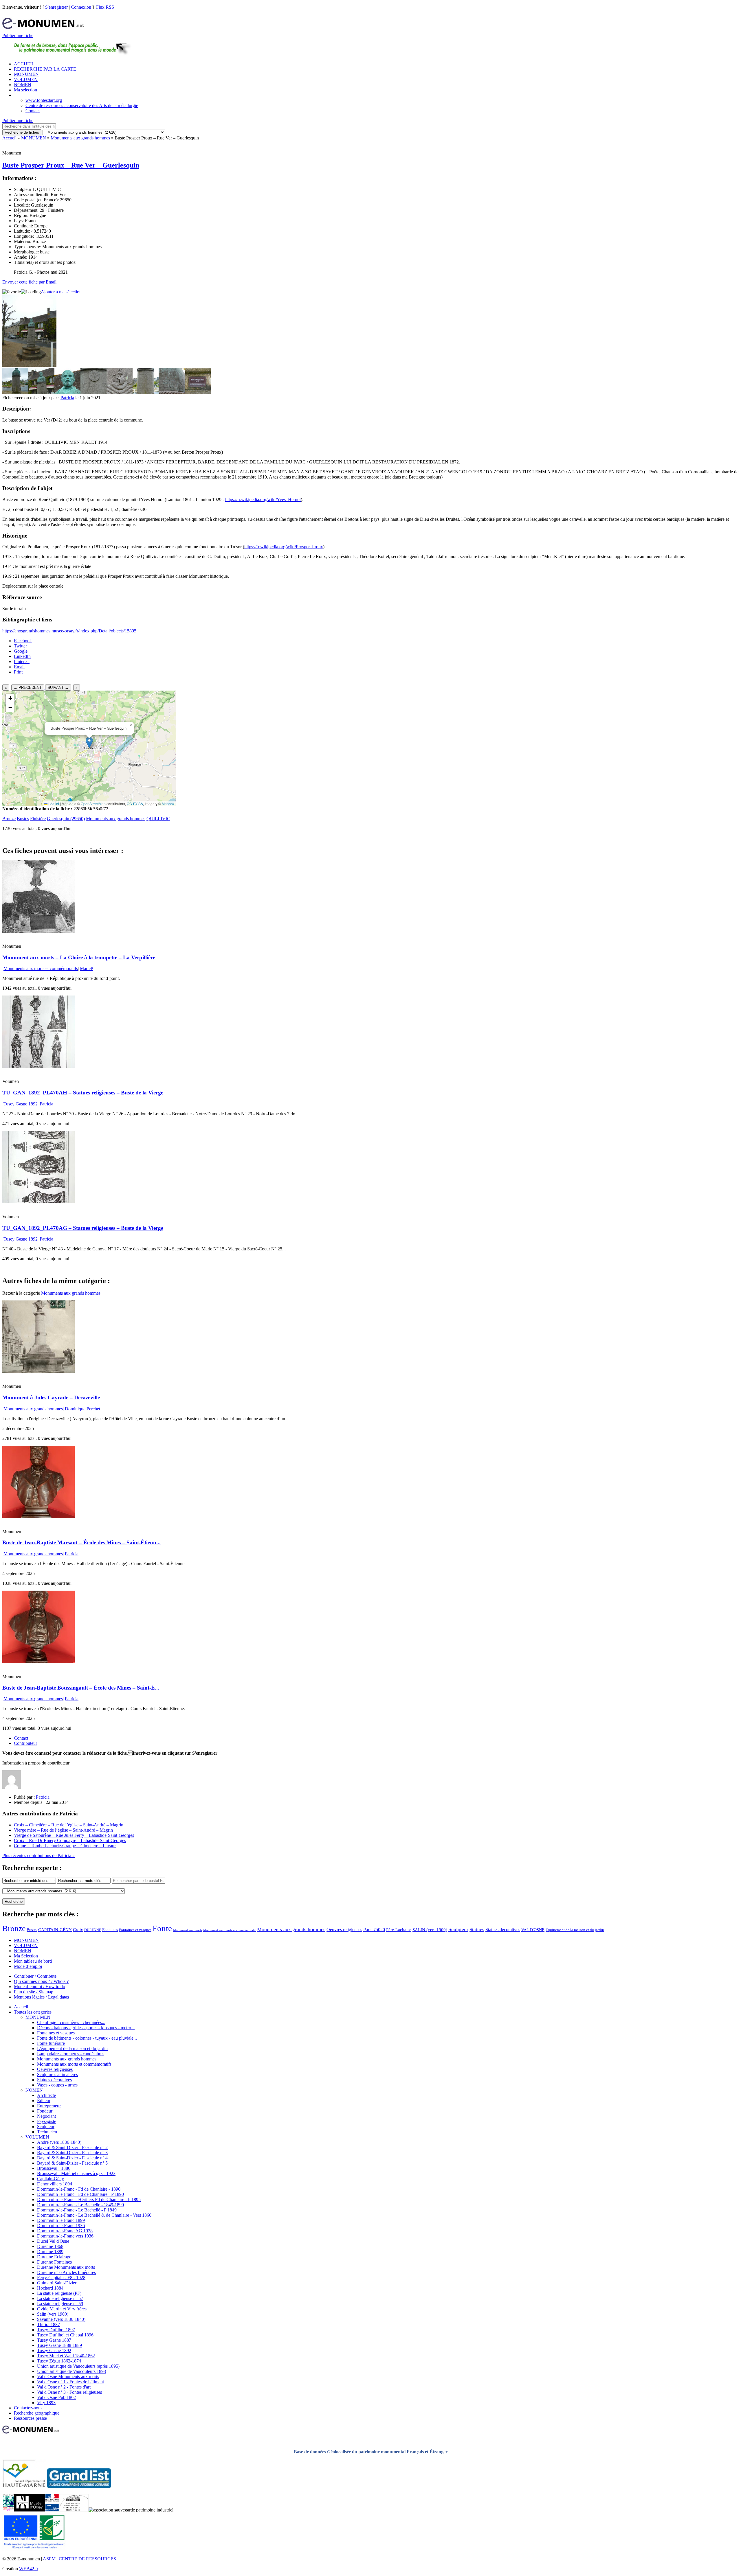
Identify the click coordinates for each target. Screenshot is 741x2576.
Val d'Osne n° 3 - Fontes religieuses (69, 2392)
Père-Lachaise (399, 1930)
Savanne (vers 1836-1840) (61, 2319)
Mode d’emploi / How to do (40, 1987)
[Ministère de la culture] (52, 2510)
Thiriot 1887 (48, 2324)
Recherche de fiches (22, 132)
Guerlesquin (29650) (66, 819)
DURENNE (93, 1930)
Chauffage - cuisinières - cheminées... (71, 2022)
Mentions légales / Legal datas (41, 1997)
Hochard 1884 (50, 2288)
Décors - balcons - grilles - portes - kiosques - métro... (86, 2028)
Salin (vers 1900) (53, 2314)
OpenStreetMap (93, 804)
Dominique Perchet (82, 1409)
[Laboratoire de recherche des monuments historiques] (74, 2510)
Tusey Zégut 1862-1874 (59, 2361)
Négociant (46, 2116)
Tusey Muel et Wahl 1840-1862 (66, 2356)
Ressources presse (30, 2418)
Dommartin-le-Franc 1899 (61, 2220)
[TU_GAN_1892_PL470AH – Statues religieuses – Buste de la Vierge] (38, 1066)
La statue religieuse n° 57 (60, 2298)
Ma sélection (25, 90)
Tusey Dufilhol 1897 (56, 2330)
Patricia (67, 398)
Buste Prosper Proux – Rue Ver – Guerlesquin (71, 165)
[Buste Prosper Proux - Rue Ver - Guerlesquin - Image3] (67, 392)
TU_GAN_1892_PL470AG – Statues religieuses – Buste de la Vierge (83, 1228)
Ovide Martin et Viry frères (62, 2309)
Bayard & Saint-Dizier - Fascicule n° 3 (72, 2153)
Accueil (9, 138)
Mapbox (168, 804)
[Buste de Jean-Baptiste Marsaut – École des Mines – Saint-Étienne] (38, 1516)
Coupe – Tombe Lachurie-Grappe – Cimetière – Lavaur (65, 1846)
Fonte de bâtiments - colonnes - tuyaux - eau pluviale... (87, 2038)
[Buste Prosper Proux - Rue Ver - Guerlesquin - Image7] (172, 392)
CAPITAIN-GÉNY (55, 1930)
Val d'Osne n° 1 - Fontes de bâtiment (70, 2382)
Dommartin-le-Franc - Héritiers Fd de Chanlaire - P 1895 (89, 2199)
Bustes (23, 819)
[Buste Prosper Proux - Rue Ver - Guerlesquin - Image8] (198, 392)
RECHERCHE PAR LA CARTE (45, 69)
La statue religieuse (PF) (59, 2293)
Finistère (38, 819)
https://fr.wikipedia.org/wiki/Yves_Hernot (263, 499)
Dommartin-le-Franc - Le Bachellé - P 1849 (77, 2210)
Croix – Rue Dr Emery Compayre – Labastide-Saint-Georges (70, 1840)
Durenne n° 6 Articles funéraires (66, 2272)
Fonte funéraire (51, 2043)
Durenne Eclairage (54, 2257)
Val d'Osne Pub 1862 (56, 2397)
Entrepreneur (49, 2106)
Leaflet (53, 804)
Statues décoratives (503, 1930)
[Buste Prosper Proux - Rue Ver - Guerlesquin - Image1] (15, 392)
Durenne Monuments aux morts (66, 2267)
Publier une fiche (18, 35)
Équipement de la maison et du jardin (575, 1930)
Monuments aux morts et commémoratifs (41, 968)
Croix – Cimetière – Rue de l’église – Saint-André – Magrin (69, 1825)
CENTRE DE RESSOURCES (87, 2559)
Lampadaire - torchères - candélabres (71, 2054)
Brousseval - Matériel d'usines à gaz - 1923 (76, 2173)
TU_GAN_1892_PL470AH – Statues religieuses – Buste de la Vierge (83, 1093)
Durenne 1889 (50, 2252)
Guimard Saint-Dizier (57, 2283)
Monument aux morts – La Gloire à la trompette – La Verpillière (79, 957)
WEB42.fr (29, 2569)
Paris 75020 (374, 1930)
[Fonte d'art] (8, 2510)
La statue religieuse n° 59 (60, 2304)
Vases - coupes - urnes (57, 2085)
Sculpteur (458, 1929)
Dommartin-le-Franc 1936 (61, 2226)
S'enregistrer (56, 7)
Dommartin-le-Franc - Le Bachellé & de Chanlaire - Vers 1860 (94, 2215)
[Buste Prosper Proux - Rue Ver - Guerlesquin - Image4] (93, 392)
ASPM (49, 2559)
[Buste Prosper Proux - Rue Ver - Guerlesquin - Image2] (41, 392)
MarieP (87, 968)
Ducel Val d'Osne (53, 2241)
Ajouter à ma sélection (61, 292)
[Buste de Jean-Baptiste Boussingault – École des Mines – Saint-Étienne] (38, 1661)
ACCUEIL (24, 64)
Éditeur (44, 2101)
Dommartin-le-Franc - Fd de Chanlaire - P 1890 (80, 2194)
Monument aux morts (188, 1930)
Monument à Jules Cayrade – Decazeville (51, 1398)
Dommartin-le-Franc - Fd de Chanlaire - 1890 (79, 2189)
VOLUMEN (26, 79)
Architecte (46, 2095)
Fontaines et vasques (135, 1930)
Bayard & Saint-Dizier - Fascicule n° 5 (72, 2163)
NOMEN (23, 85)
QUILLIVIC (158, 819)
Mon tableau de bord (33, 1961)
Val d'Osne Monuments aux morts (68, 2377)
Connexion (81, 7)
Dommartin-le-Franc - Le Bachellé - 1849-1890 (80, 2205)
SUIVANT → (58, 688)
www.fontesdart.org (44, 100)
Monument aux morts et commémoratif (230, 1930)
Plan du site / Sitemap (34, 1992)
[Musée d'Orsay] (30, 2510)
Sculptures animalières (57, 2074)
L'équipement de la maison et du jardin (72, 2048)
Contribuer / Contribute (35, 1976)
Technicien (47, 2132)
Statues (477, 1930)
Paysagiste (47, 2121)
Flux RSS (105, 7)
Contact (33, 111)
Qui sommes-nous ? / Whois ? (41, 1981)
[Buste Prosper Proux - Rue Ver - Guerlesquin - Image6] (146, 392)
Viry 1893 (46, 2403)
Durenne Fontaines (54, 2262)
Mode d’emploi (28, 1966)
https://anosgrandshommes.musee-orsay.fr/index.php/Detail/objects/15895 (69, 631)
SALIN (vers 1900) (430, 1930)
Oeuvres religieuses (344, 1930)
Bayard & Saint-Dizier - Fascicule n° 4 (72, 2158)
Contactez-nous (28, 2408)
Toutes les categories (33, 2012)
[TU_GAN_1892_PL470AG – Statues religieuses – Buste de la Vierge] (38, 1202)
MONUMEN (26, 74)
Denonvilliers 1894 (55, 2184)
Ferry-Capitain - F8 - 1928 (61, 2278)
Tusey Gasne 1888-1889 (59, 2345)
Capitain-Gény (51, 2179)
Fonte (162, 1928)
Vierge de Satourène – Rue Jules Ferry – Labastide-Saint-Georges (74, 1835)
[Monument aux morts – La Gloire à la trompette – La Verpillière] (38, 931)
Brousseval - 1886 (54, 2168)
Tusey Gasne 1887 (54, 2340)
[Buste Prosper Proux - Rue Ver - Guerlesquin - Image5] (120, 392)
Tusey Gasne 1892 (21, 1104)
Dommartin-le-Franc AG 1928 (65, 2231)
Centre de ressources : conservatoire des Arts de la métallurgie (82, 105)
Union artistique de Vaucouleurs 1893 (71, 2371)
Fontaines (110, 1930)
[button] (89, 743)
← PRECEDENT (28, 688)
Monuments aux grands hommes (80, 138)
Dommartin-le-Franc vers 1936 (65, 2236)
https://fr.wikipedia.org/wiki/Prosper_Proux (284, 547)
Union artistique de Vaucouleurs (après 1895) (78, 2366)
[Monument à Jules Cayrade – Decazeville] (38, 1371)
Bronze (9, 819)
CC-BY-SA (135, 804)
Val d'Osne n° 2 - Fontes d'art (64, 2387)
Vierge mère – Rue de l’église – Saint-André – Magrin (63, 1830)
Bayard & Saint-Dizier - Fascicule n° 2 (72, 2147)
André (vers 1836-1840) (59, 2142)
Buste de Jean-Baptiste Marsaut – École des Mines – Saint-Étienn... (81, 1542)
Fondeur (45, 2111)
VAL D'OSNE (533, 1930)
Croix (78, 1930)
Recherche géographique (37, 2413)
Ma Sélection (26, 1956)
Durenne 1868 (50, 2246)
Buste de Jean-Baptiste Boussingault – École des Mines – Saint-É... (81, 1688)
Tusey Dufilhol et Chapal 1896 (65, 2335)
